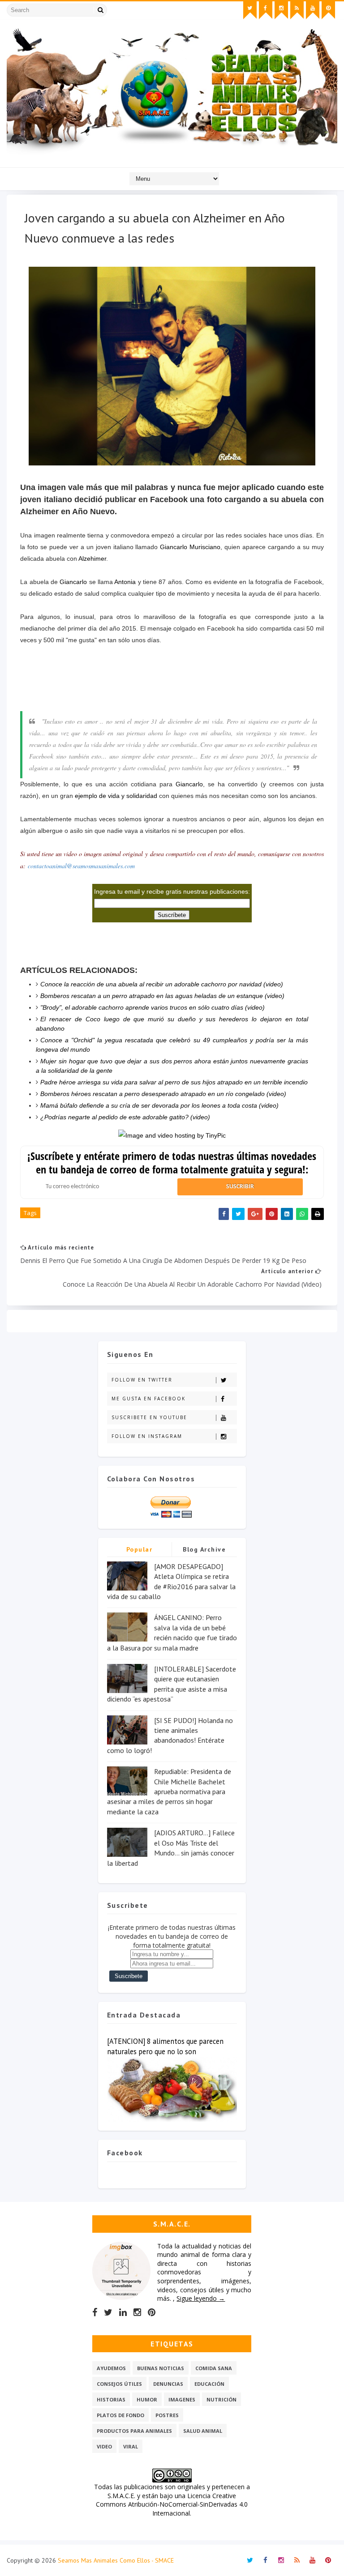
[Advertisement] (172, 694)
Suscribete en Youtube (149, 1417)
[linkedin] (123, 2312)
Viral (131, 2446)
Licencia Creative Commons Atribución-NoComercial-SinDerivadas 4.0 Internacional (172, 2504)
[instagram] (281, 10)
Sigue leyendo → (201, 2298)
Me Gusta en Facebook (148, 1399)
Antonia (125, 582)
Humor (147, 2399)
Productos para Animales (134, 2431)
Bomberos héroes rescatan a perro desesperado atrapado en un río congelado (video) (163, 1094)
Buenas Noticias (161, 2368)
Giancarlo (73, 582)
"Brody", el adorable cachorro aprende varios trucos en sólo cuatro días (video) (153, 1007)
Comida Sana (214, 2368)
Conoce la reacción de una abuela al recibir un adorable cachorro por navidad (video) (162, 984)
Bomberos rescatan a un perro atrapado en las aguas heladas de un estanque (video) (162, 996)
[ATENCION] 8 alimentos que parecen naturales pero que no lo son (165, 2046)
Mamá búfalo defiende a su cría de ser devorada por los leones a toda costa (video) (159, 1105)
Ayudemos (111, 2368)
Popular (140, 1549)
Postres (167, 2415)
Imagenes (182, 2399)
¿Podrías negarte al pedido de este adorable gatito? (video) (125, 1117)
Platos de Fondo (120, 2415)
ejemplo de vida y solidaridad (116, 796)
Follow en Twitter (142, 1380)
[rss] (297, 10)
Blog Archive (204, 1549)
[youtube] (313, 10)
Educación (209, 2384)
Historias (111, 2399)
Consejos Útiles (119, 2384)
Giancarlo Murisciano (190, 547)
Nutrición (221, 2399)
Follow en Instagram (147, 1436)
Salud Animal (203, 2431)
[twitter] (250, 10)
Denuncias (168, 2384)
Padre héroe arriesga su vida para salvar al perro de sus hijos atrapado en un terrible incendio (174, 1082)
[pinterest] (328, 10)
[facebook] (266, 10)
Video (104, 2446)
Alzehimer (92, 559)
